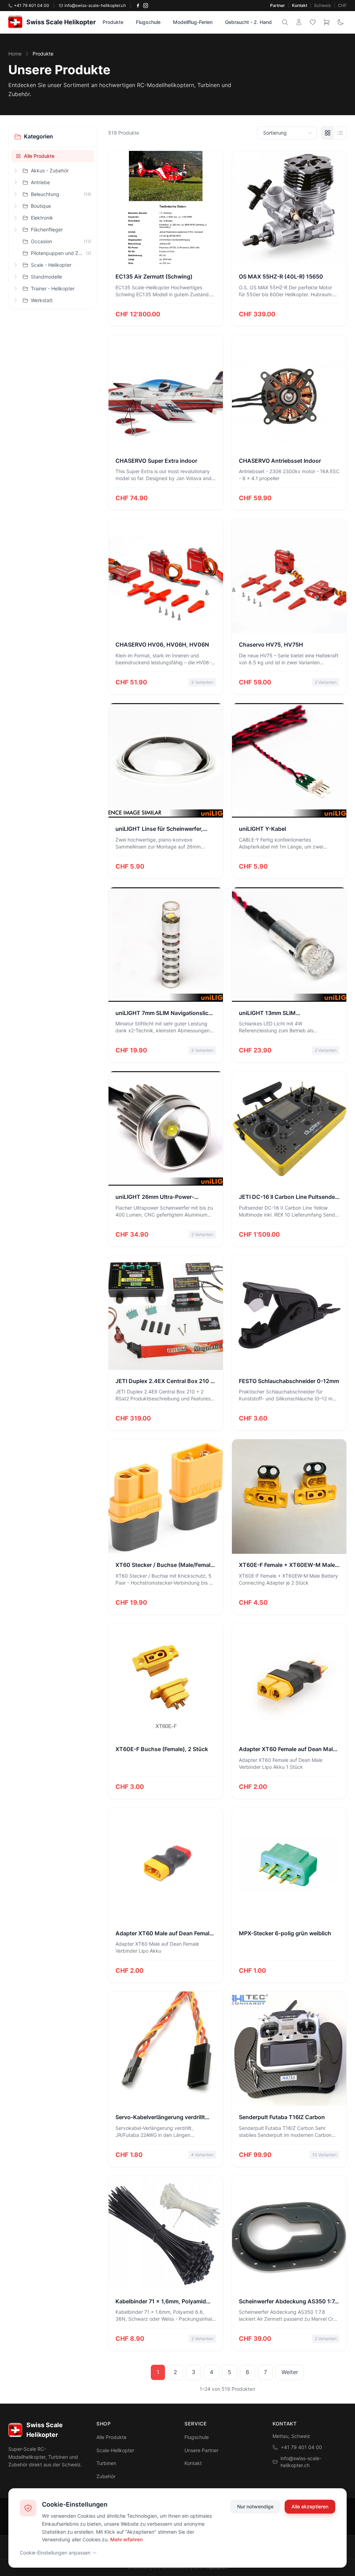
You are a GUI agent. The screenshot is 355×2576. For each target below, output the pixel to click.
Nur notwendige (255, 2506)
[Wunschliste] (313, 22)
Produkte (113, 22)
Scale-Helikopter (115, 2450)
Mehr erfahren (126, 2539)
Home (15, 54)
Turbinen (106, 2463)
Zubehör (106, 2476)
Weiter (290, 2372)
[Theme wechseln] (340, 22)
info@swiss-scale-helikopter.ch (301, 2462)
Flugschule (148, 22)
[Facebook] (138, 6)
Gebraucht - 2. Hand (248, 22)
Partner (278, 5)
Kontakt (300, 5)
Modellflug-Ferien (193, 22)
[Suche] (285, 22)
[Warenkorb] (327, 22)
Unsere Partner (201, 2450)
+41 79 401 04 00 (301, 2447)
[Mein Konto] (299, 22)
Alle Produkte (39, 156)
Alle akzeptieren (310, 2506)
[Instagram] (146, 6)
